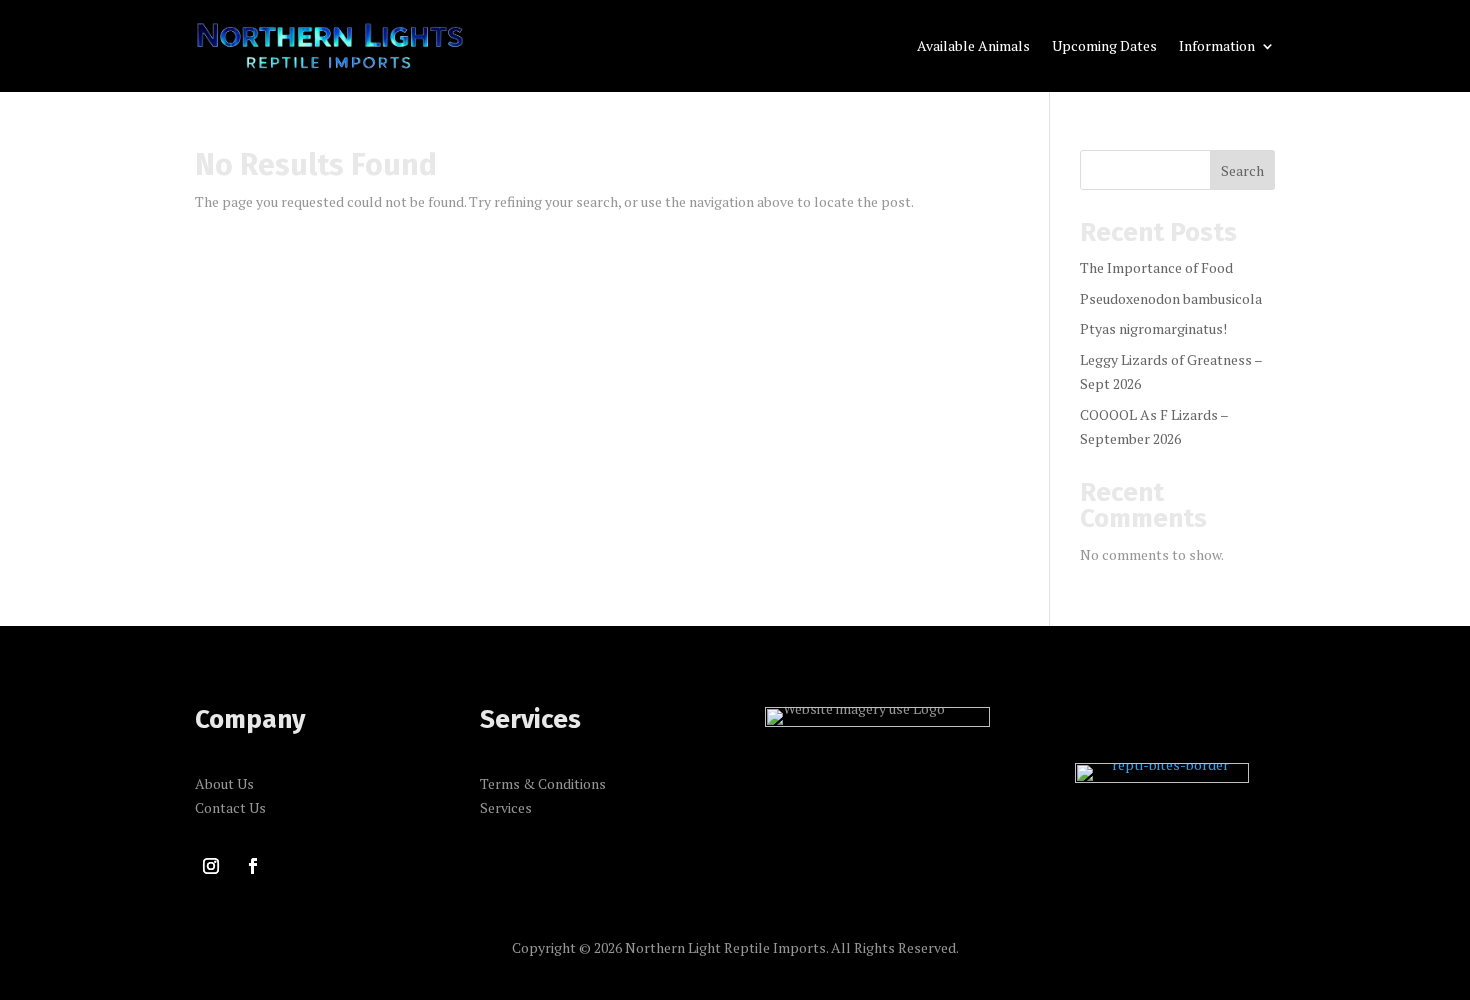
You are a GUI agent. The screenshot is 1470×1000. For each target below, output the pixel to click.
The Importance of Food (1156, 267)
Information (1217, 47)
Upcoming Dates (1104, 47)
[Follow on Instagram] (211, 866)
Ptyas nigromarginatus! (1153, 328)
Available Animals (973, 47)
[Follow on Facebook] (253, 866)
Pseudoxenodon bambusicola (1171, 298)
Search (1242, 170)
